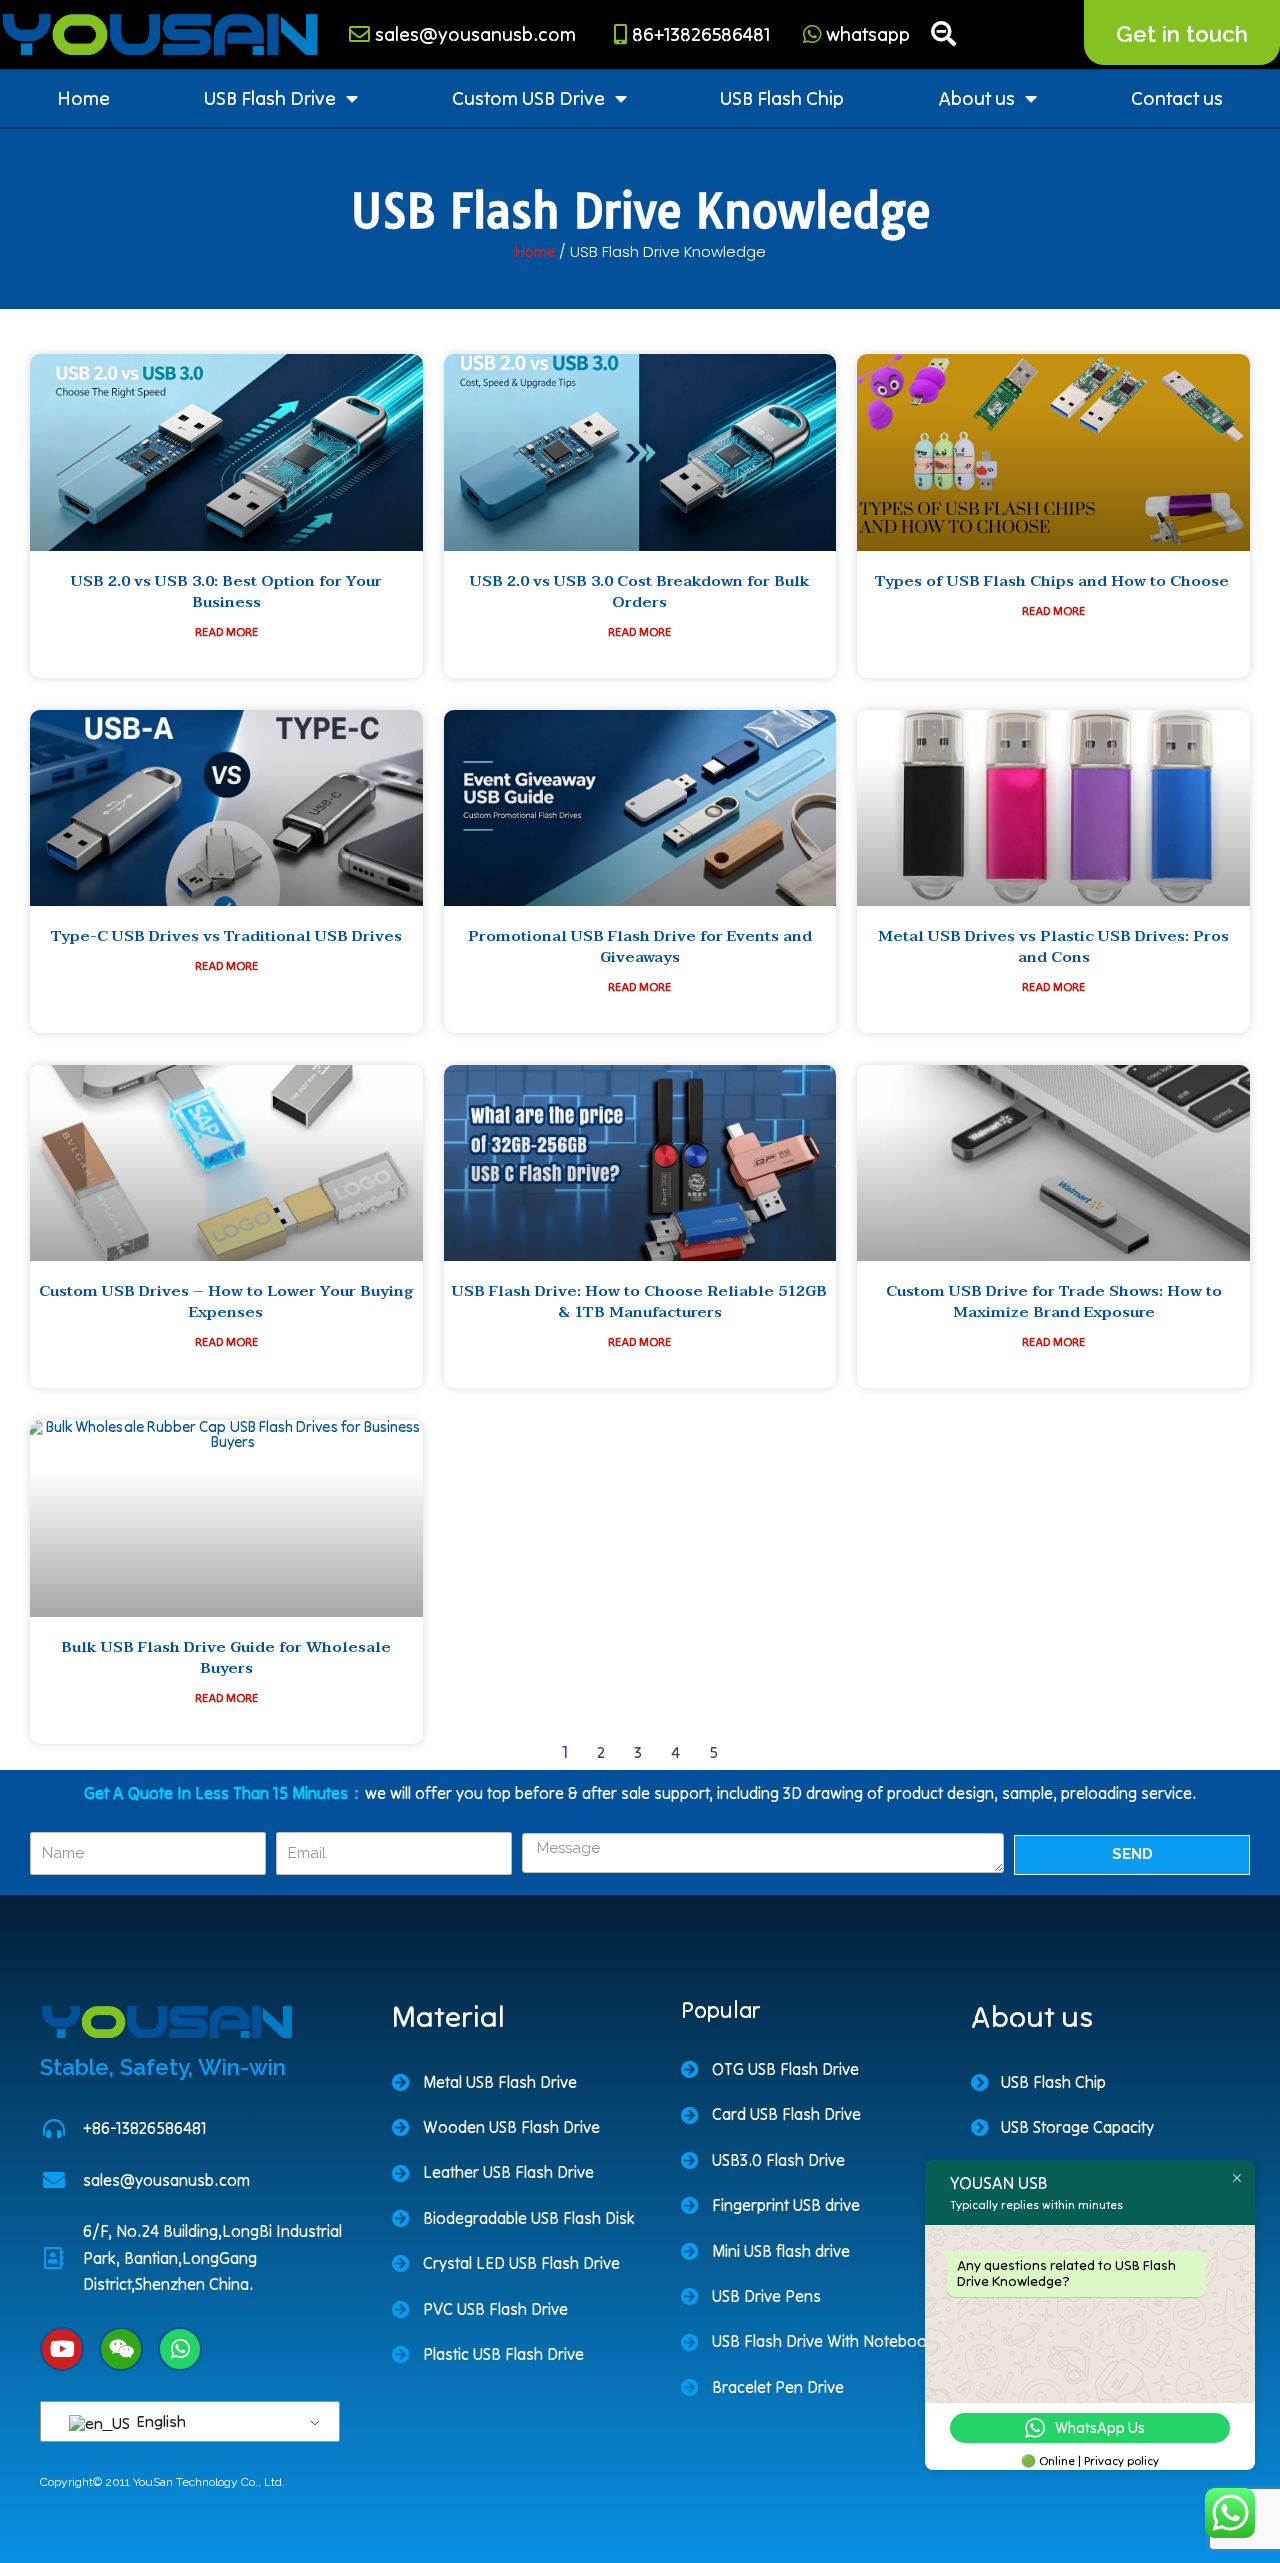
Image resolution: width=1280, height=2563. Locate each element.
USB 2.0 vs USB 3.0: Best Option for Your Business (226, 591)
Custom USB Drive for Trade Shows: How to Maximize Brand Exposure (1054, 1301)
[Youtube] (62, 2349)
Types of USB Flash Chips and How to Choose (1054, 581)
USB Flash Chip (782, 98)
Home (83, 98)
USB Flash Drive (270, 98)
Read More (226, 632)
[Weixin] (121, 2349)
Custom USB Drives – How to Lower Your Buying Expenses (226, 1301)
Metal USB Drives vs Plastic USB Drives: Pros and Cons (1053, 946)
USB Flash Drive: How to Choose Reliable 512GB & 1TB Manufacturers (639, 1301)
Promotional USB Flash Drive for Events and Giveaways (640, 946)
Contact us (1177, 98)
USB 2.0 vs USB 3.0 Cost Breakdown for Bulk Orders (640, 591)
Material (448, 2016)
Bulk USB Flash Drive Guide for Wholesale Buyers (226, 1657)
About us (976, 98)
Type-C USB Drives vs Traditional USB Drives (226, 936)
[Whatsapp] (180, 2349)
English (159, 2421)
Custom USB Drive (528, 98)
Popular (720, 2010)
